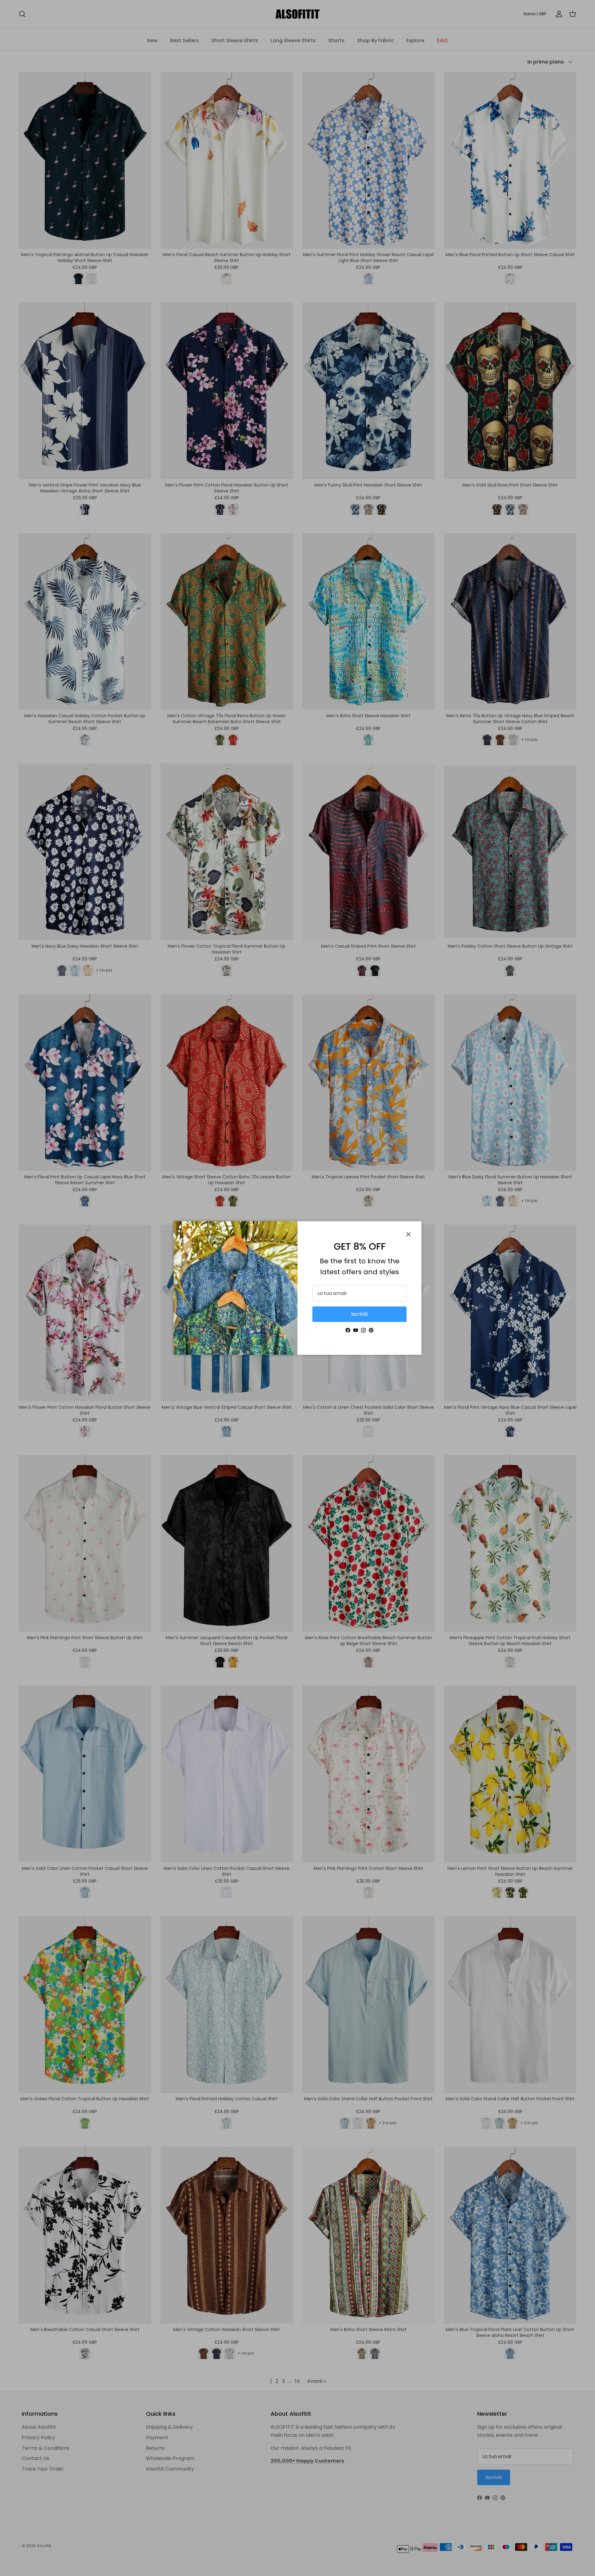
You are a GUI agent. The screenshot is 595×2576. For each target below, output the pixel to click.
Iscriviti (359, 1314)
